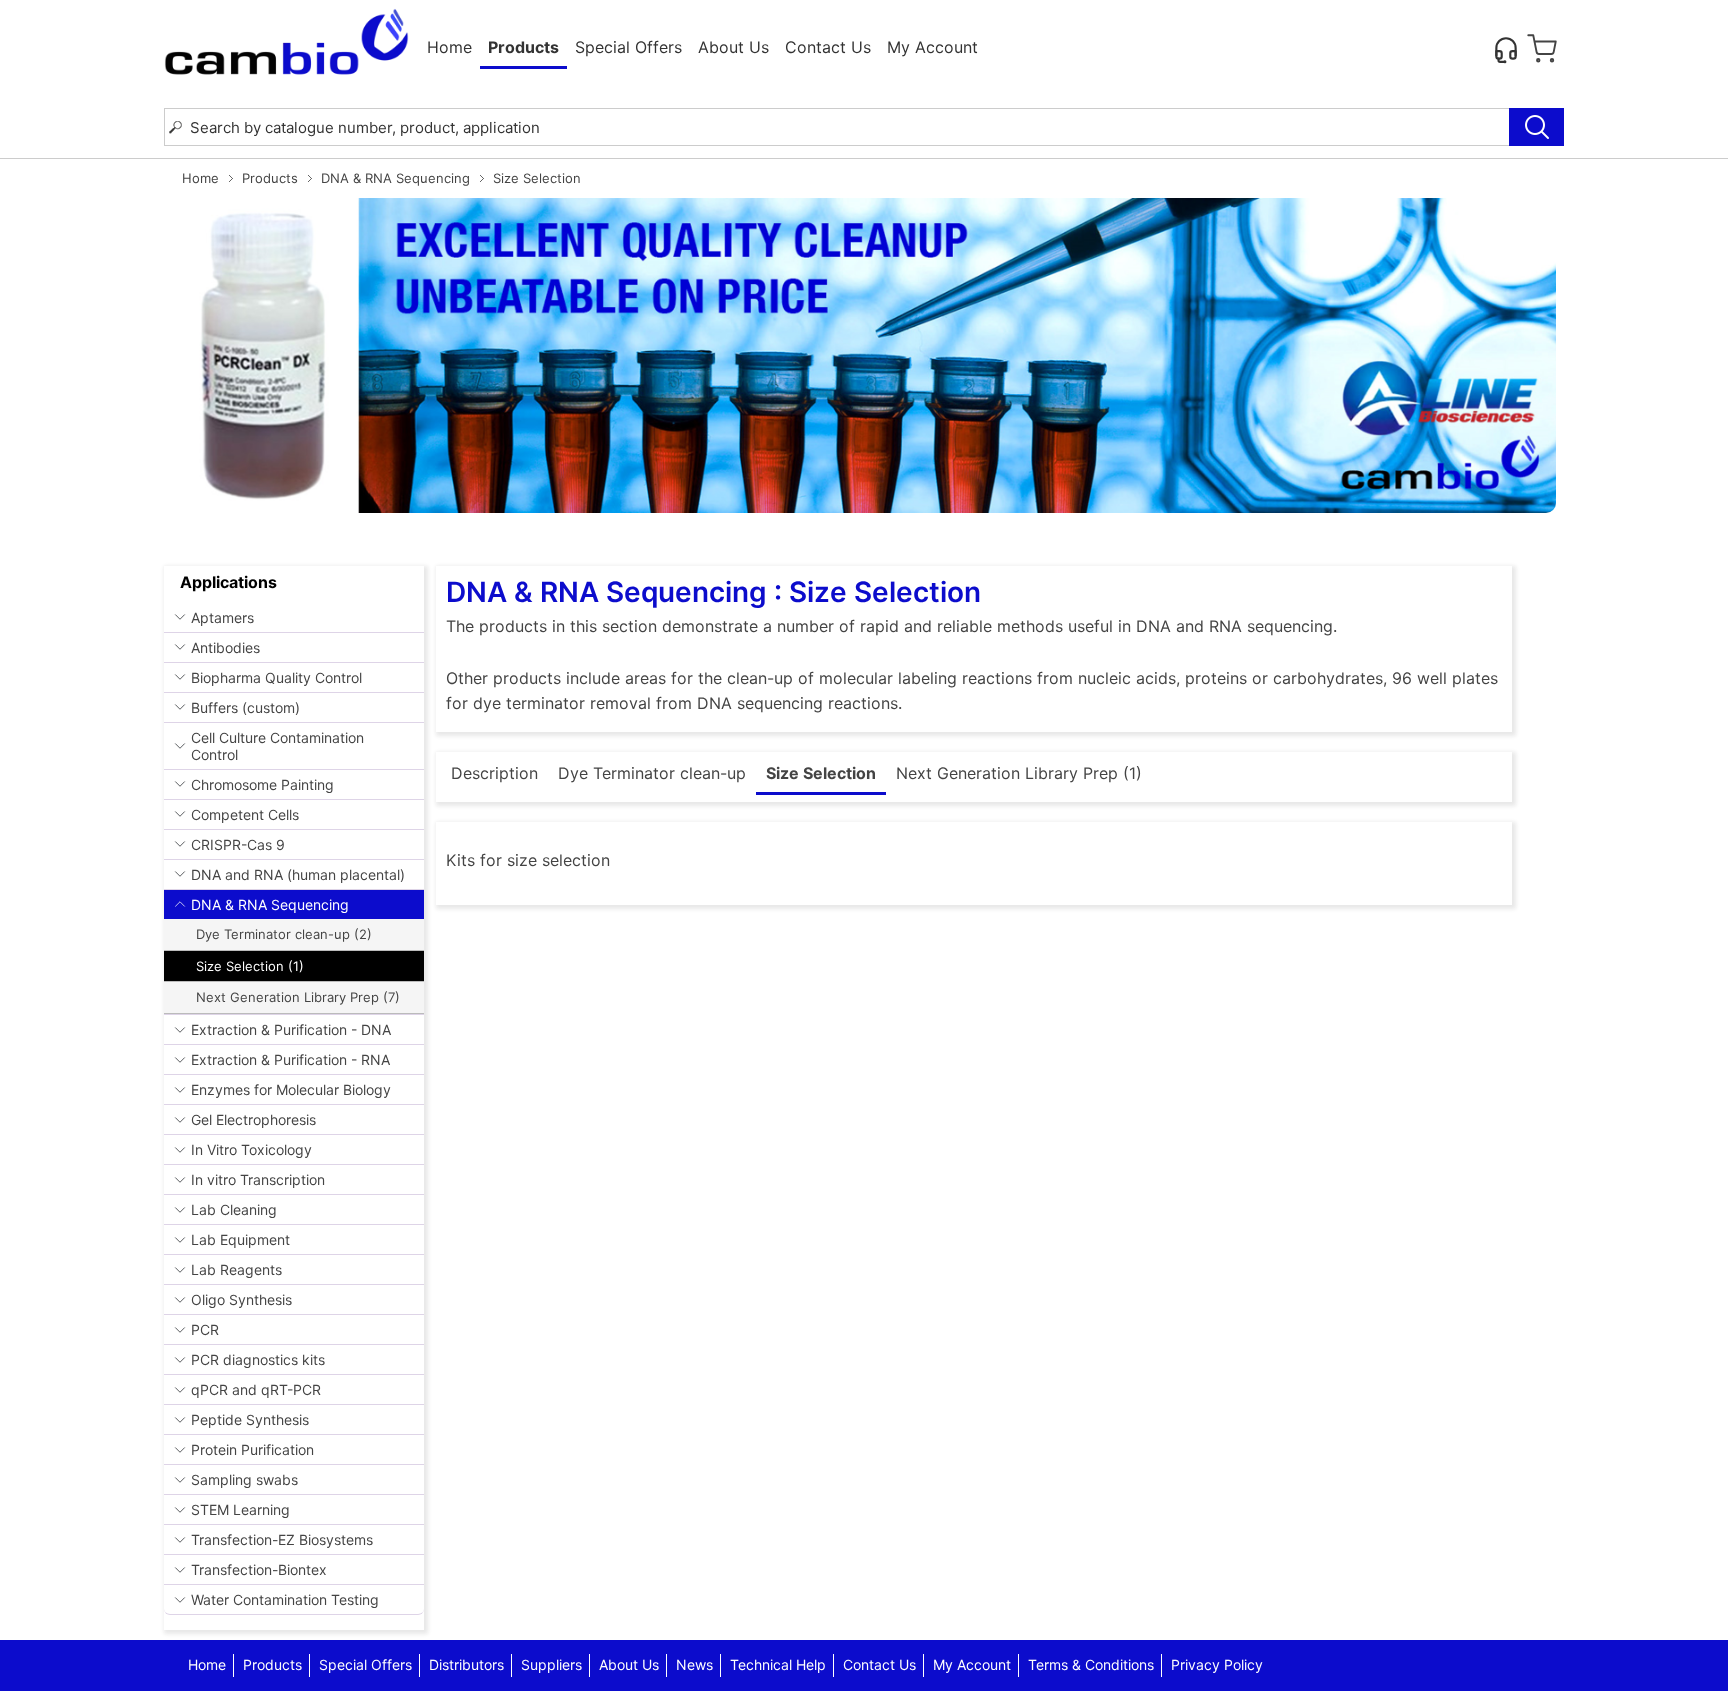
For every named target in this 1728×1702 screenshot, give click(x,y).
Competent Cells (245, 814)
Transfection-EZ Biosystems (282, 1539)
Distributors (466, 1664)
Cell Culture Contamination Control (277, 746)
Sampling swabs (244, 1479)
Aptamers (222, 617)
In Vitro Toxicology (251, 1149)
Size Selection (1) (250, 966)
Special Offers (628, 47)
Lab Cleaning (234, 1209)
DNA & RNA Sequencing (395, 178)
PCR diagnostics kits (258, 1359)
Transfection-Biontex (259, 1569)
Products (270, 178)
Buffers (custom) (245, 707)
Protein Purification (252, 1449)
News (694, 1664)
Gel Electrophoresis (253, 1119)
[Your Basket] (1542, 49)
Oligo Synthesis (241, 1299)
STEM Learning (240, 1509)
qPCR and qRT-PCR (256, 1389)
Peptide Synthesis (250, 1419)
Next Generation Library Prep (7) (298, 997)
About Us (733, 47)
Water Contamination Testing (285, 1599)
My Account (932, 47)
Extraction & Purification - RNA (290, 1059)
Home (449, 47)
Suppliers (551, 1664)
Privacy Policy (1217, 1664)
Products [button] (523, 47)
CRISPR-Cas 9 (238, 844)
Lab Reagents (236, 1269)
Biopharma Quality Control (276, 677)
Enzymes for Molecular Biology (291, 1089)
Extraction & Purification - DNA (291, 1029)
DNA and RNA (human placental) (298, 874)
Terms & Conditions (1091, 1664)
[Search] (1536, 127)
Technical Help (778, 1664)
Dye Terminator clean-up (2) (284, 934)
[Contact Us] (1506, 49)
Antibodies (225, 647)
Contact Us (828, 47)
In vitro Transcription (258, 1179)
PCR (205, 1329)
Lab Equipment (240, 1239)
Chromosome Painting (262, 784)
